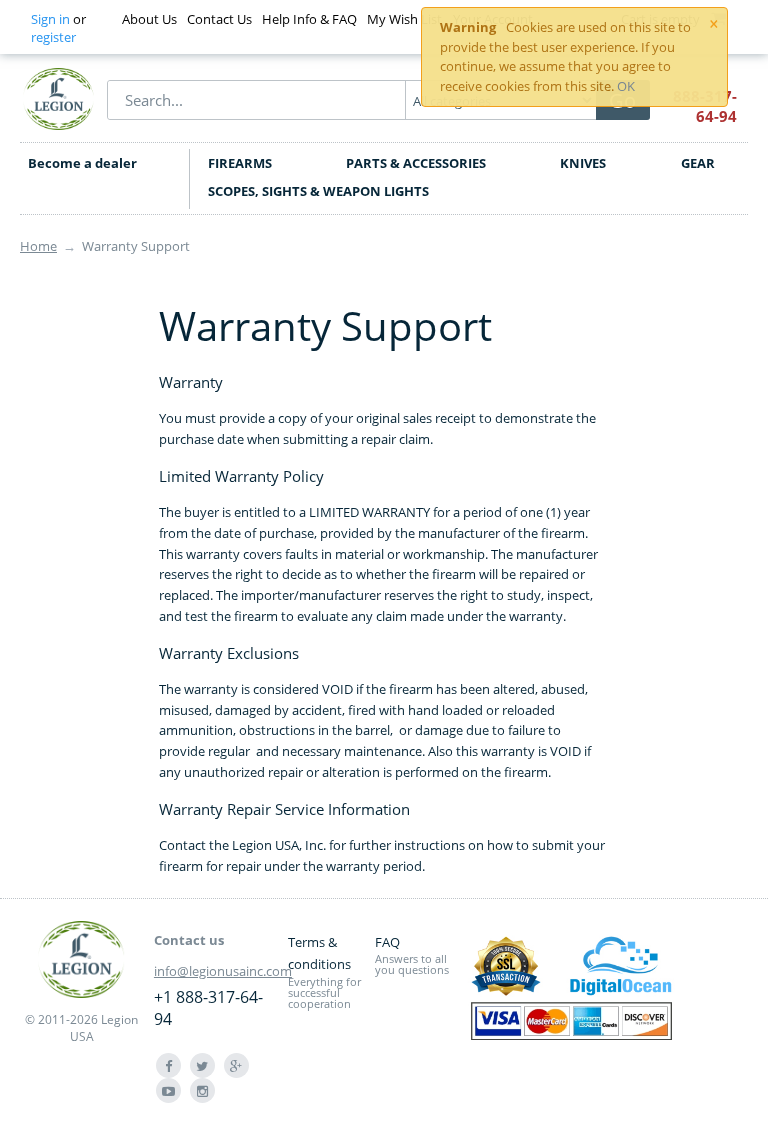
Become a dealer (82, 163)
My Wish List (404, 19)
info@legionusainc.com (223, 971)
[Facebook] (168, 1065)
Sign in (50, 19)
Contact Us (219, 19)
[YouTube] (168, 1090)
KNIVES (583, 163)
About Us (149, 19)
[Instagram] (202, 1090)
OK (626, 86)
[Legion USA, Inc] (59, 98)
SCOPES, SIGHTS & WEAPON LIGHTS (318, 191)
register (53, 37)
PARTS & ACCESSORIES (416, 163)
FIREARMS (240, 163)
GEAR (698, 163)
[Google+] (236, 1065)
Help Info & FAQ (309, 19)
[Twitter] (202, 1065)
